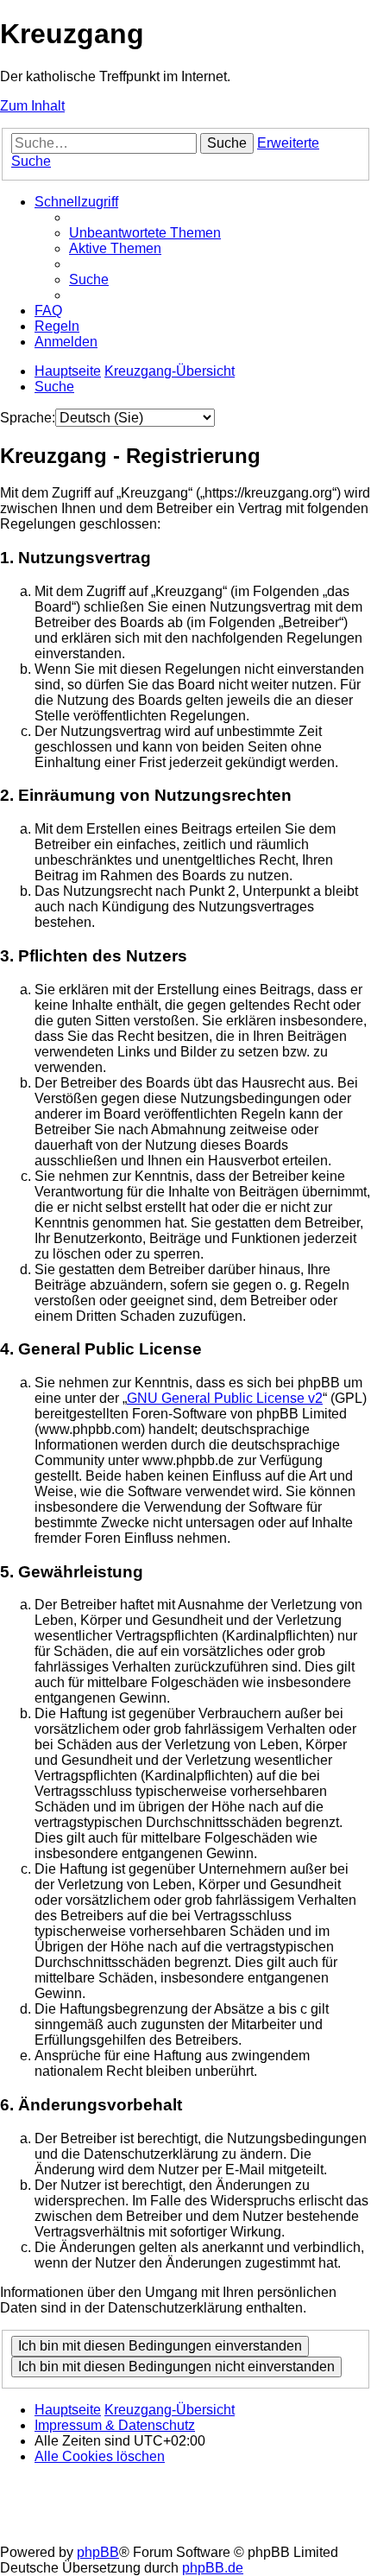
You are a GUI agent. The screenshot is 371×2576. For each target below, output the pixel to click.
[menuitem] (145, 233)
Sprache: (28, 418)
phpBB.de (213, 2568)
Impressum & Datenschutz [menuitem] (115, 2425)
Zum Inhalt (32, 106)
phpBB (98, 2552)
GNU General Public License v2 (225, 1398)
